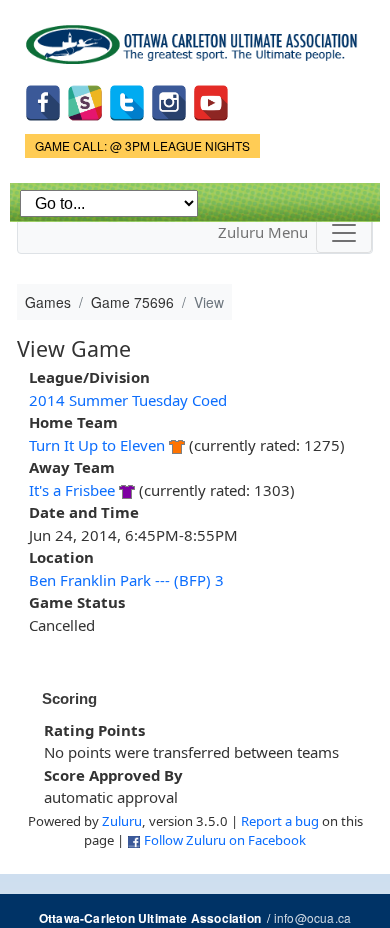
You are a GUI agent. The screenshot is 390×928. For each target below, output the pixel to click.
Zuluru (122, 821)
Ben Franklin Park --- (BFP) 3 (126, 580)
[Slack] (85, 100)
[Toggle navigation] (344, 233)
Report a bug (280, 821)
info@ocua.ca (312, 917)
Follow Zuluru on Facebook (225, 840)
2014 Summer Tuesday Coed (128, 400)
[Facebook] (43, 100)
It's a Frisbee (72, 490)
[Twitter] (127, 100)
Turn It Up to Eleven (97, 445)
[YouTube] (211, 100)
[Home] (195, 37)
